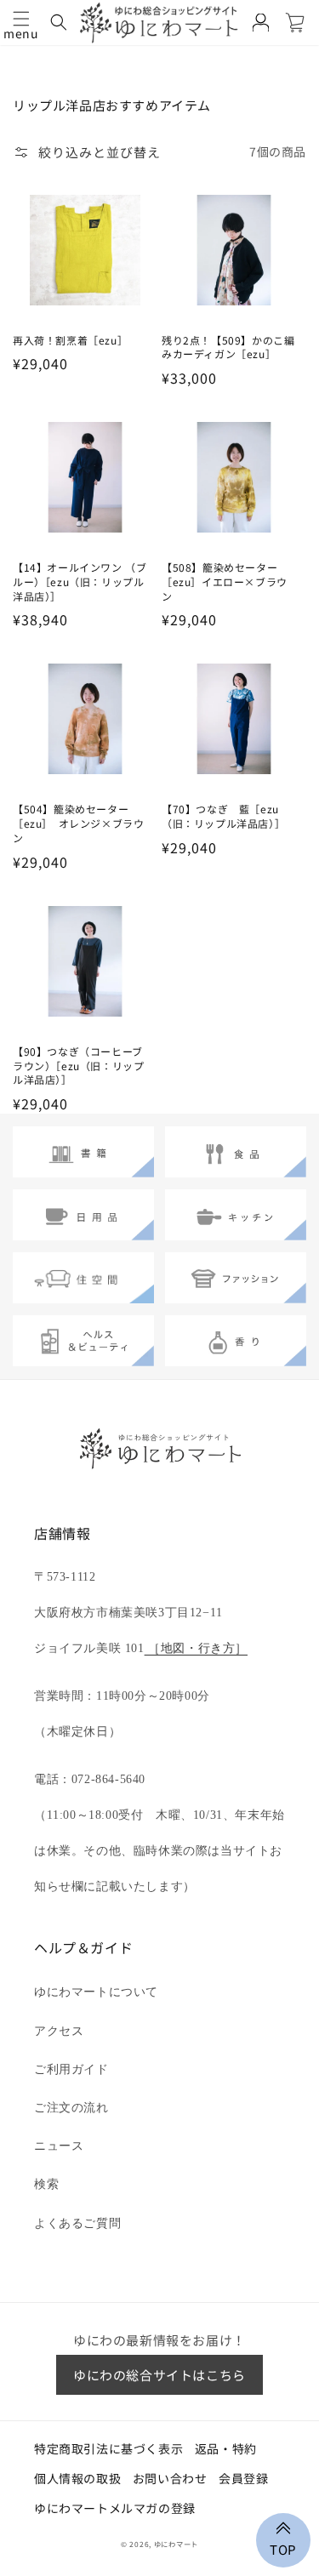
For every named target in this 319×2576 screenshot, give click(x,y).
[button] (21, 19)
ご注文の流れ (71, 2108)
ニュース (59, 2146)
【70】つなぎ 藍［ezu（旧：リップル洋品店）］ (226, 816)
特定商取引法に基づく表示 (108, 2448)
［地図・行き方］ (196, 1648)
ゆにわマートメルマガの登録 (115, 2508)
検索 (46, 2184)
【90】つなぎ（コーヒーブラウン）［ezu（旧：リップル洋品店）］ (78, 1066)
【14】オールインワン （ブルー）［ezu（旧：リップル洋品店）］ (80, 582)
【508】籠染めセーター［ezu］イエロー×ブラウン (225, 582)
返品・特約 (226, 2448)
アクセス (59, 2031)
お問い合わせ (170, 2478)
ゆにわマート (176, 2544)
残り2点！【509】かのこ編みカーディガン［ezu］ (228, 348)
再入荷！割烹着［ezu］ (73, 340)
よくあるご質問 (77, 2223)
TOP (283, 2548)
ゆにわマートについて (96, 1992)
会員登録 (243, 2478)
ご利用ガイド (71, 2069)
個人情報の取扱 (77, 2478)
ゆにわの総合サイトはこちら (159, 2375)
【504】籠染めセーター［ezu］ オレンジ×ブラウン (78, 824)
